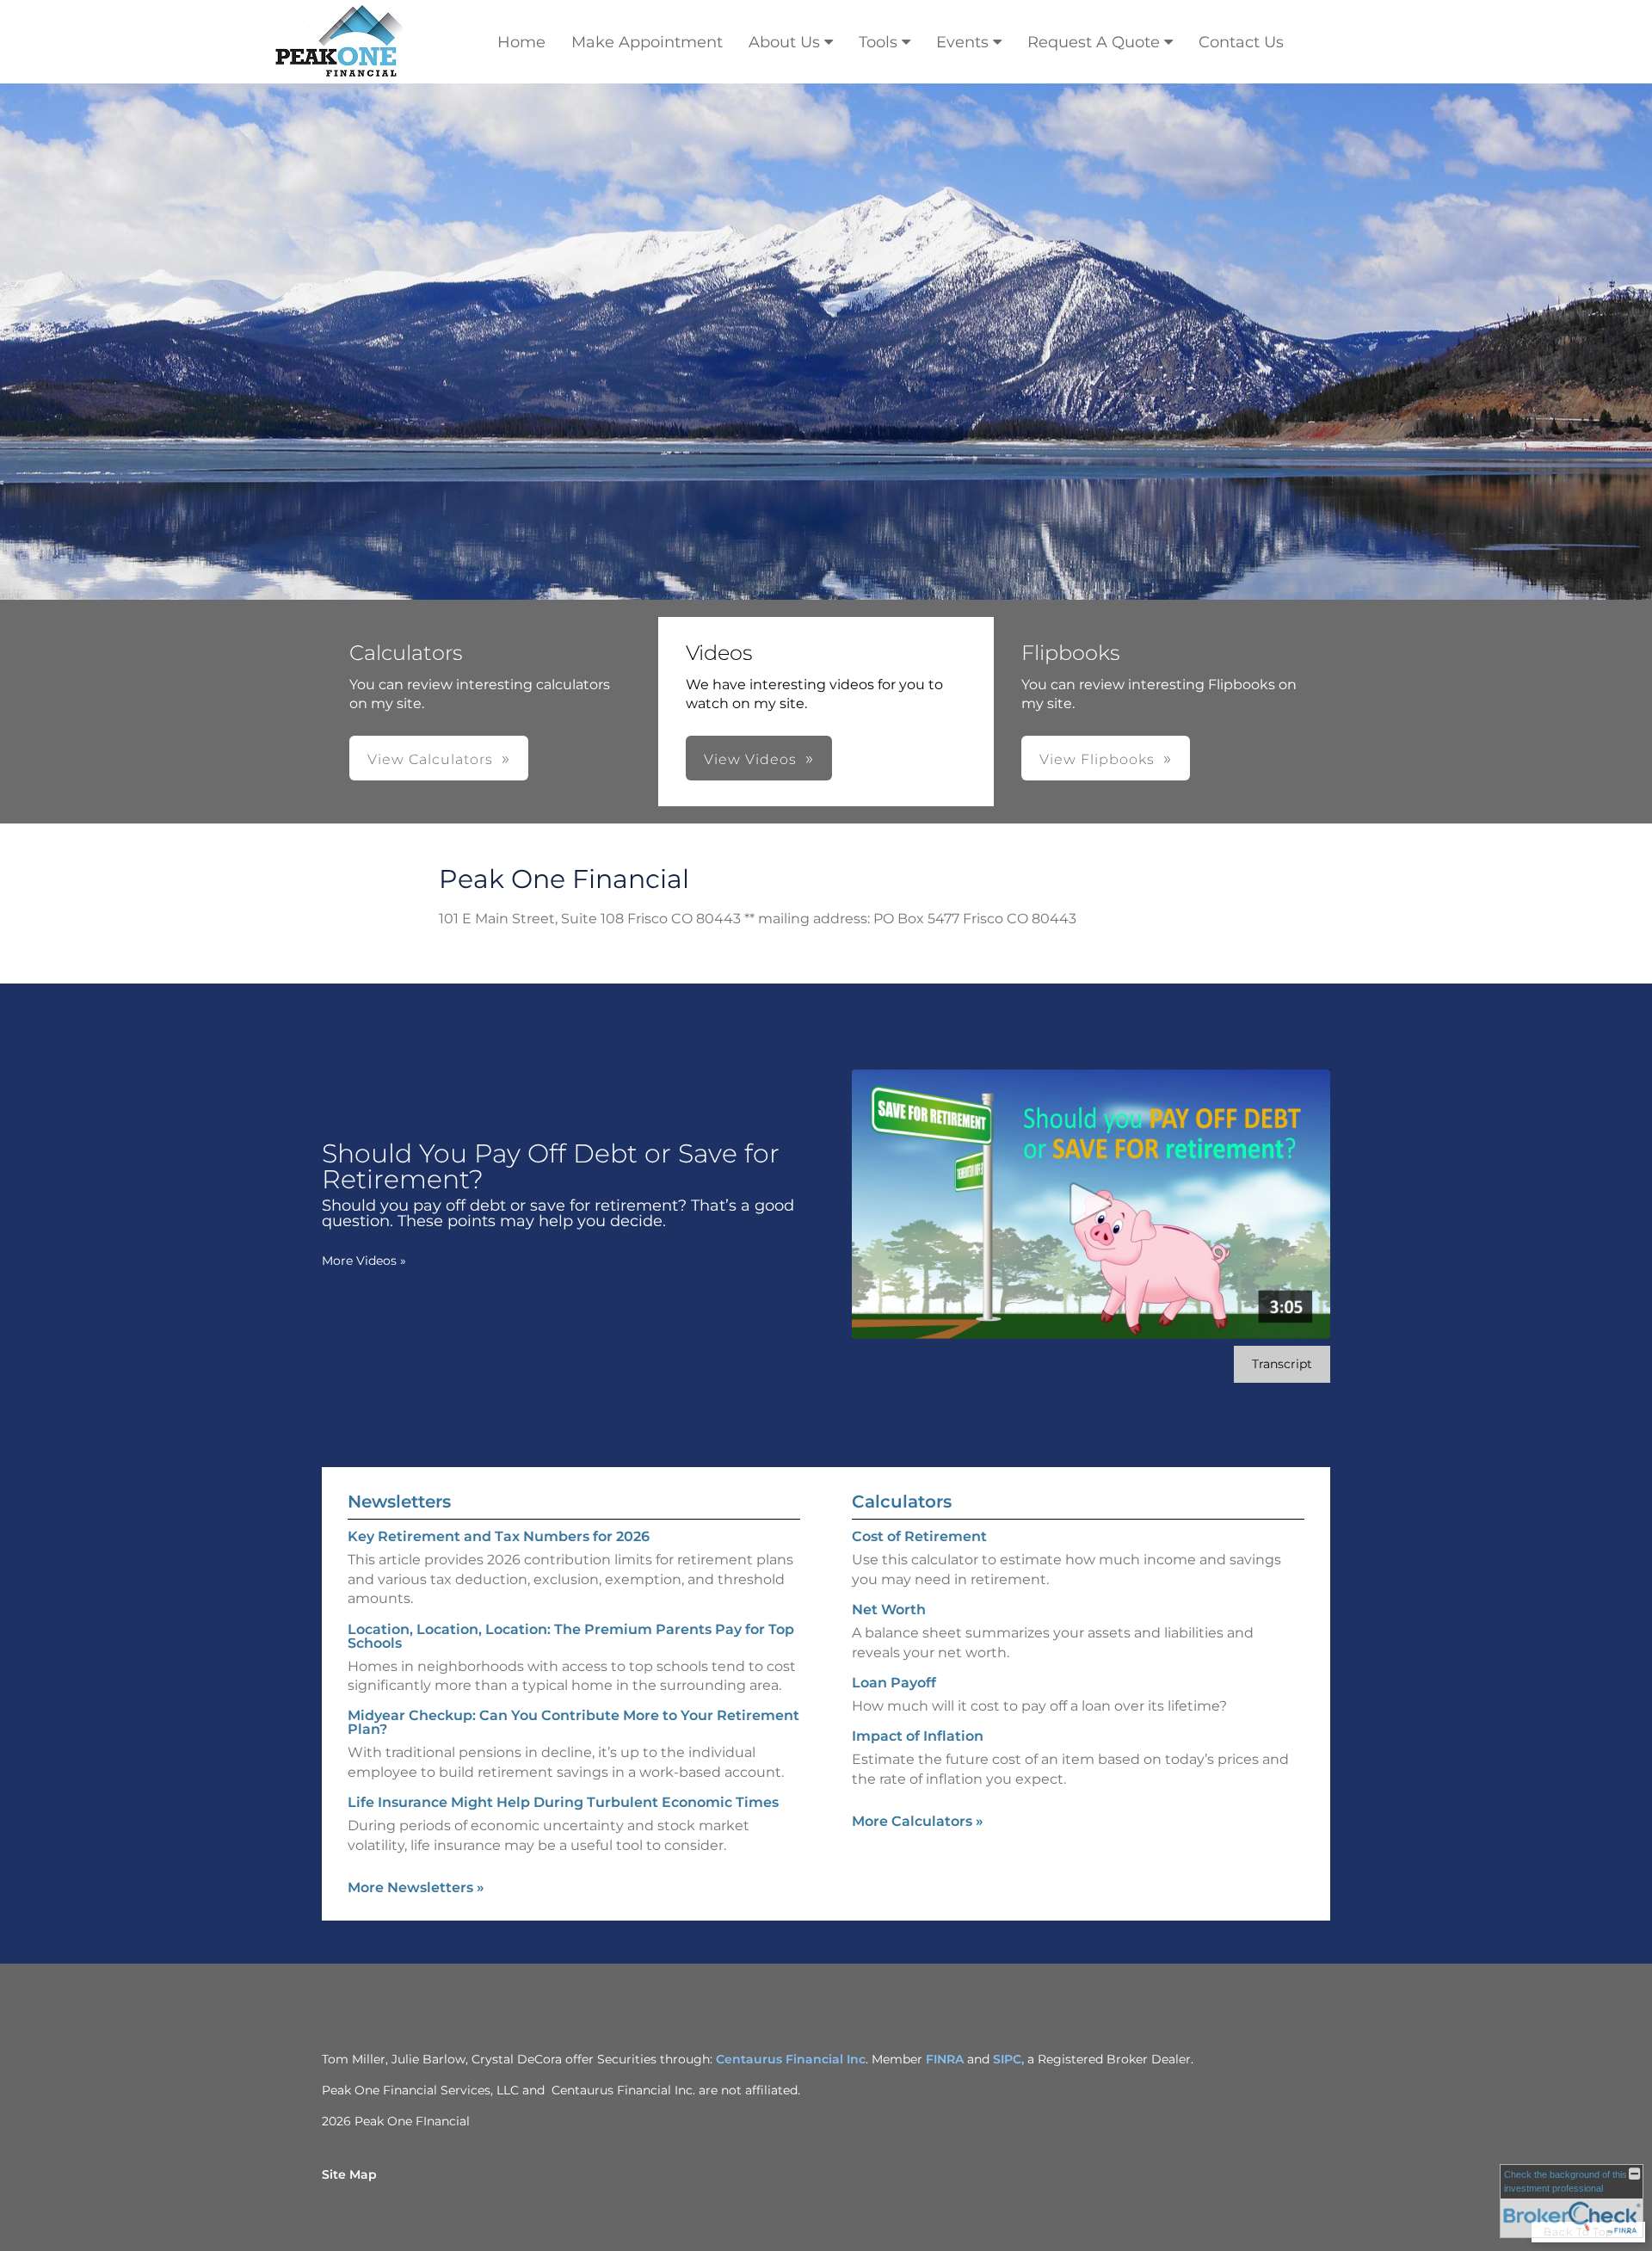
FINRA (945, 2059)
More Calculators (918, 1821)
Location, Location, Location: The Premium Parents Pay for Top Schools (571, 1636)
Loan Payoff (894, 1683)
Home (521, 42)
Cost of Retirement (919, 1536)
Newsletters (399, 1502)
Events (962, 42)
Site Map (349, 2174)
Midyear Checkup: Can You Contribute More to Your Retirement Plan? (573, 1722)
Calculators (902, 1502)
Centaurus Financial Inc (791, 2059)
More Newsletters (416, 1887)
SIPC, (1010, 2059)
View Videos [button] (750, 759)
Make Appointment (647, 42)
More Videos (364, 1261)
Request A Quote (1094, 42)
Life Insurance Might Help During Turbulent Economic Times (563, 1802)
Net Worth (889, 1610)
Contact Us (1241, 42)
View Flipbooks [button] (1097, 759)
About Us (784, 42)
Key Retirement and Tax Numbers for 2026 (499, 1536)
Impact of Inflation (918, 1736)
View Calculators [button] (430, 759)
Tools (878, 42)
